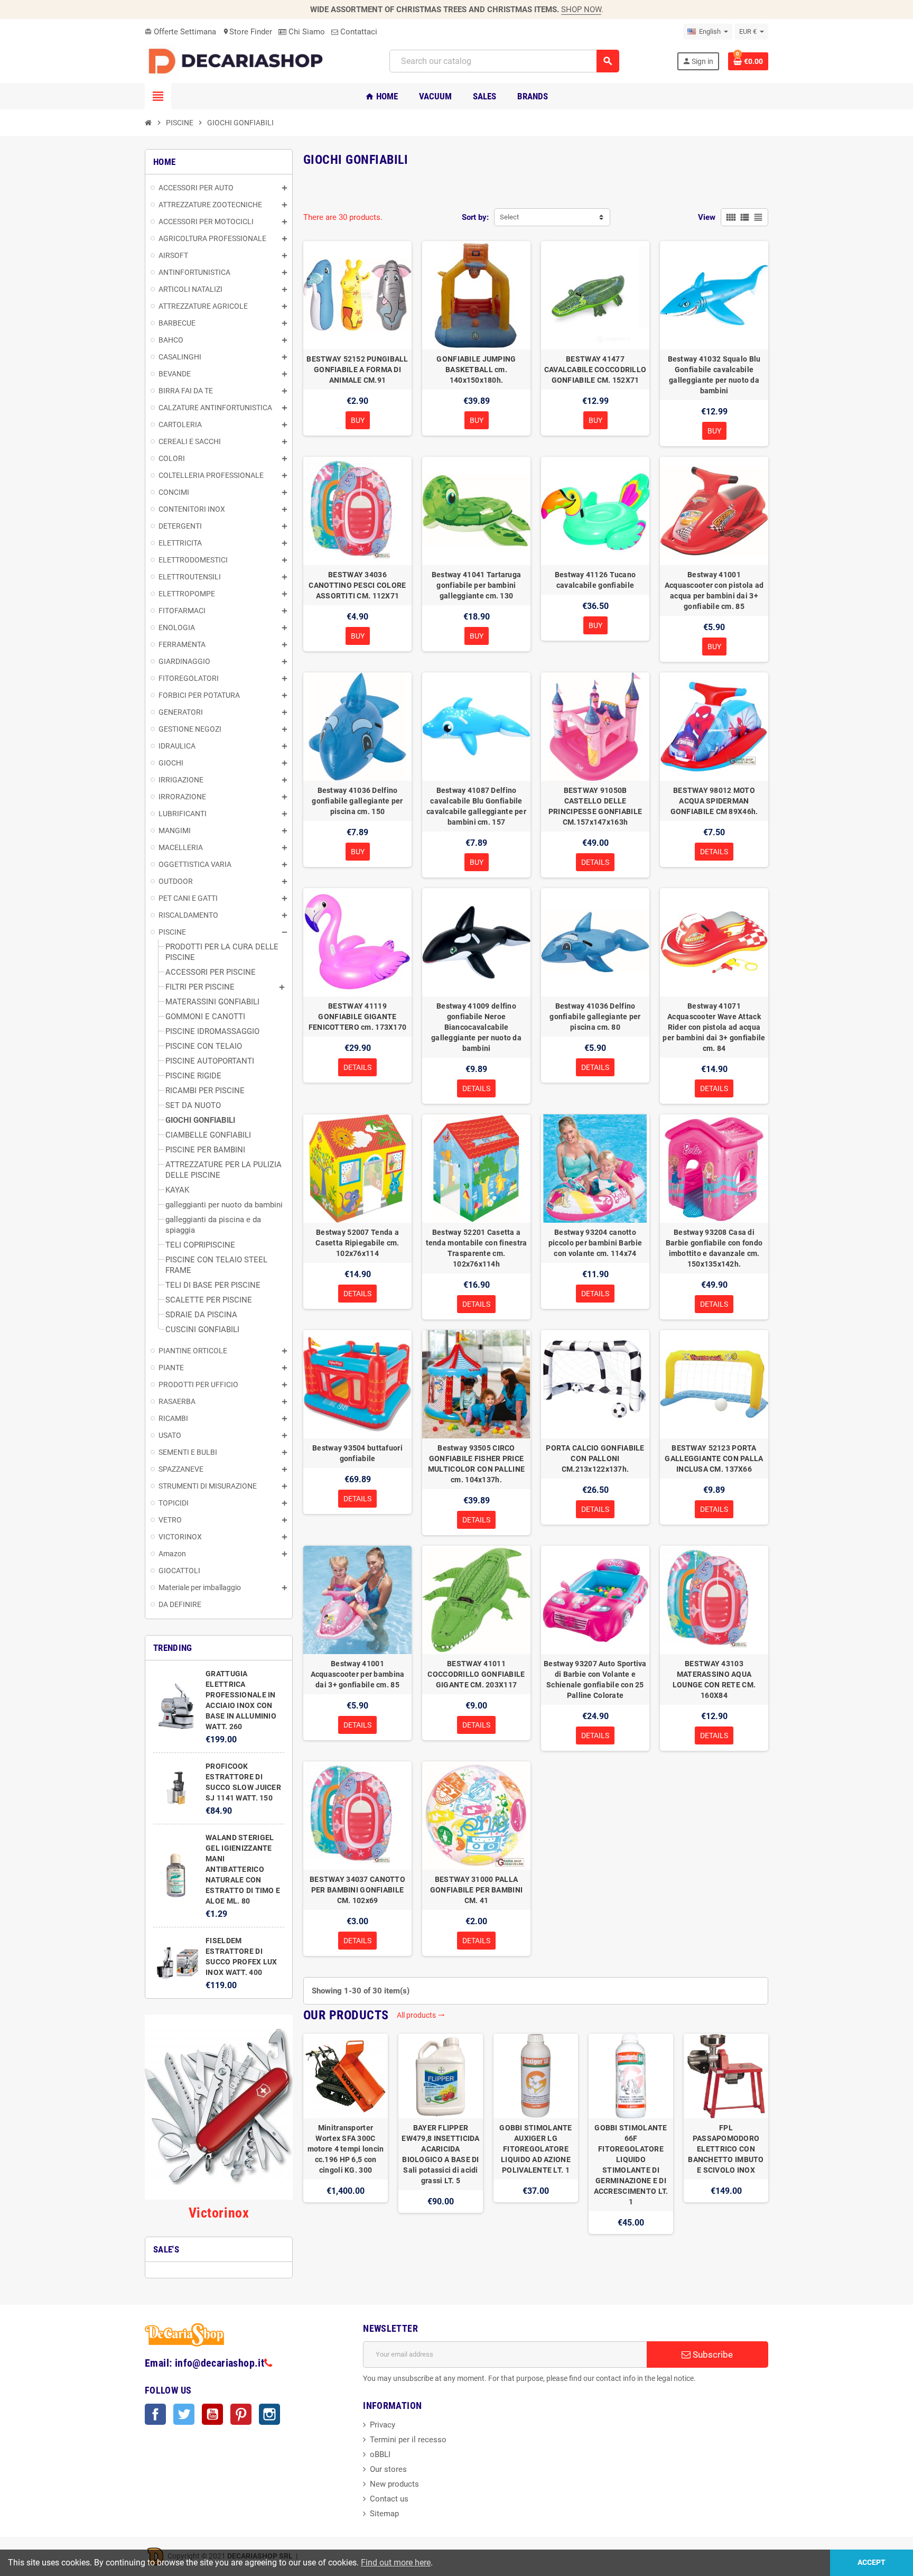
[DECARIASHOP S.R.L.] (238, 61)
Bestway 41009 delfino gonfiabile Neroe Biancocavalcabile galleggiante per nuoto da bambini (476, 1027)
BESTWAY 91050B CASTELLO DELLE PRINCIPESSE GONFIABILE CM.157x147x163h (595, 806)
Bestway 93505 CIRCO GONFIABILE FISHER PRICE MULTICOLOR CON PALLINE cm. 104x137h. (476, 1464)
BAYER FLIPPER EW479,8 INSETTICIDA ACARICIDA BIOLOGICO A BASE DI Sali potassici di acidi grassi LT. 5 (440, 2154)
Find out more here (396, 2563)
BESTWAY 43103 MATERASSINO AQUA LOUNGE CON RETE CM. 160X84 (714, 1679)
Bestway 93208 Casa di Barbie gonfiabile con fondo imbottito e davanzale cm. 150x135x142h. (714, 1248)
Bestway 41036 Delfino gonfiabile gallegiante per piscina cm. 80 (595, 1017)
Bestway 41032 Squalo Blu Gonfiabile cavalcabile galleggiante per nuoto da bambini (714, 375)
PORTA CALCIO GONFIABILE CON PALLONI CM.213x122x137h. (595, 1458)
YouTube (212, 2414)
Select (509, 217)
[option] (346, 2134)
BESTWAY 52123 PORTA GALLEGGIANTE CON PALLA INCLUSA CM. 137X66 (714, 1458)
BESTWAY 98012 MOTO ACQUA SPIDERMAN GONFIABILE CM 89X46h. (714, 801)
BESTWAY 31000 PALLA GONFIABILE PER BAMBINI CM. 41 (476, 1890)
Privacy (383, 2425)
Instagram (269, 2414)
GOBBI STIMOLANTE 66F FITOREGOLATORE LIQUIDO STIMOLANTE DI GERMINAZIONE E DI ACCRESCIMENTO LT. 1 (631, 2165)
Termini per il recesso (408, 2440)
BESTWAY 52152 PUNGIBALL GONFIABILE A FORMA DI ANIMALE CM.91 (357, 370)
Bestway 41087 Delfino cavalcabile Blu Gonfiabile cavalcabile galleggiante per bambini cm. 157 (476, 806)
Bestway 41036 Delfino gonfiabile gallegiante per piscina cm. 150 (357, 801)
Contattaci (358, 32)
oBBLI (380, 2454)
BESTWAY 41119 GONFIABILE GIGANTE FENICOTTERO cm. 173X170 (357, 1017)
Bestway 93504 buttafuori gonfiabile (357, 1453)
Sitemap (384, 2514)
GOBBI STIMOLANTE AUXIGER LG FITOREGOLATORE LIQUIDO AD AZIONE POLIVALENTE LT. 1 (535, 2149)
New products (394, 2484)
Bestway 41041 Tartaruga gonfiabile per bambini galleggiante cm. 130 (476, 585)
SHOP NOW (581, 10)
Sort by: (475, 217)
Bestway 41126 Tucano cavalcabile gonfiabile (595, 580)
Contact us (389, 2499)
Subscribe (712, 2355)
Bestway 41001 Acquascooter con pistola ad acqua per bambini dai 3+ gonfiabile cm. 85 (714, 590)
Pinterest (241, 2414)
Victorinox (219, 2213)
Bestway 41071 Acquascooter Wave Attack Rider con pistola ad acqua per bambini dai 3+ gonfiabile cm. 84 (714, 1027)
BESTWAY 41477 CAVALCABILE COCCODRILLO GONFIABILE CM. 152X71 (595, 370)
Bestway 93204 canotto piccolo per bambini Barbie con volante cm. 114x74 (595, 1243)
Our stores (388, 2469)
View (707, 217)
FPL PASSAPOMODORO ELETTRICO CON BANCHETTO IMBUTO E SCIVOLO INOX (726, 2149)
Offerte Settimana (180, 32)
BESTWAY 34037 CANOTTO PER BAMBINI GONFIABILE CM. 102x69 (357, 1890)
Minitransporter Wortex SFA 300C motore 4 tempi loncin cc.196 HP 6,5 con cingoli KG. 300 (346, 2149)
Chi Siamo (306, 32)
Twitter (184, 2414)
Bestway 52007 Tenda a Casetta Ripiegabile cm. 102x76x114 (357, 1243)
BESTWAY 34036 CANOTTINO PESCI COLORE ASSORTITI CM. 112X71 (357, 585)
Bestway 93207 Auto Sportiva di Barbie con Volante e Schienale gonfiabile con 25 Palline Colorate (595, 1679)
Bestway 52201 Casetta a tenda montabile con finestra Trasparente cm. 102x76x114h (477, 1248)
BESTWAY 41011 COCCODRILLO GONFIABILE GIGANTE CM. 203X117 (476, 1674)
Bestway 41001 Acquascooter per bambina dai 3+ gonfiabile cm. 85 (358, 1674)
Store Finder (247, 32)
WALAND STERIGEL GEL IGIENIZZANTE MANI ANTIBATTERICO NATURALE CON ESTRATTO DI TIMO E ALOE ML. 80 (243, 1869)
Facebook (155, 2414)
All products (421, 2015)
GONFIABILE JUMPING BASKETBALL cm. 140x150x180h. (476, 370)
